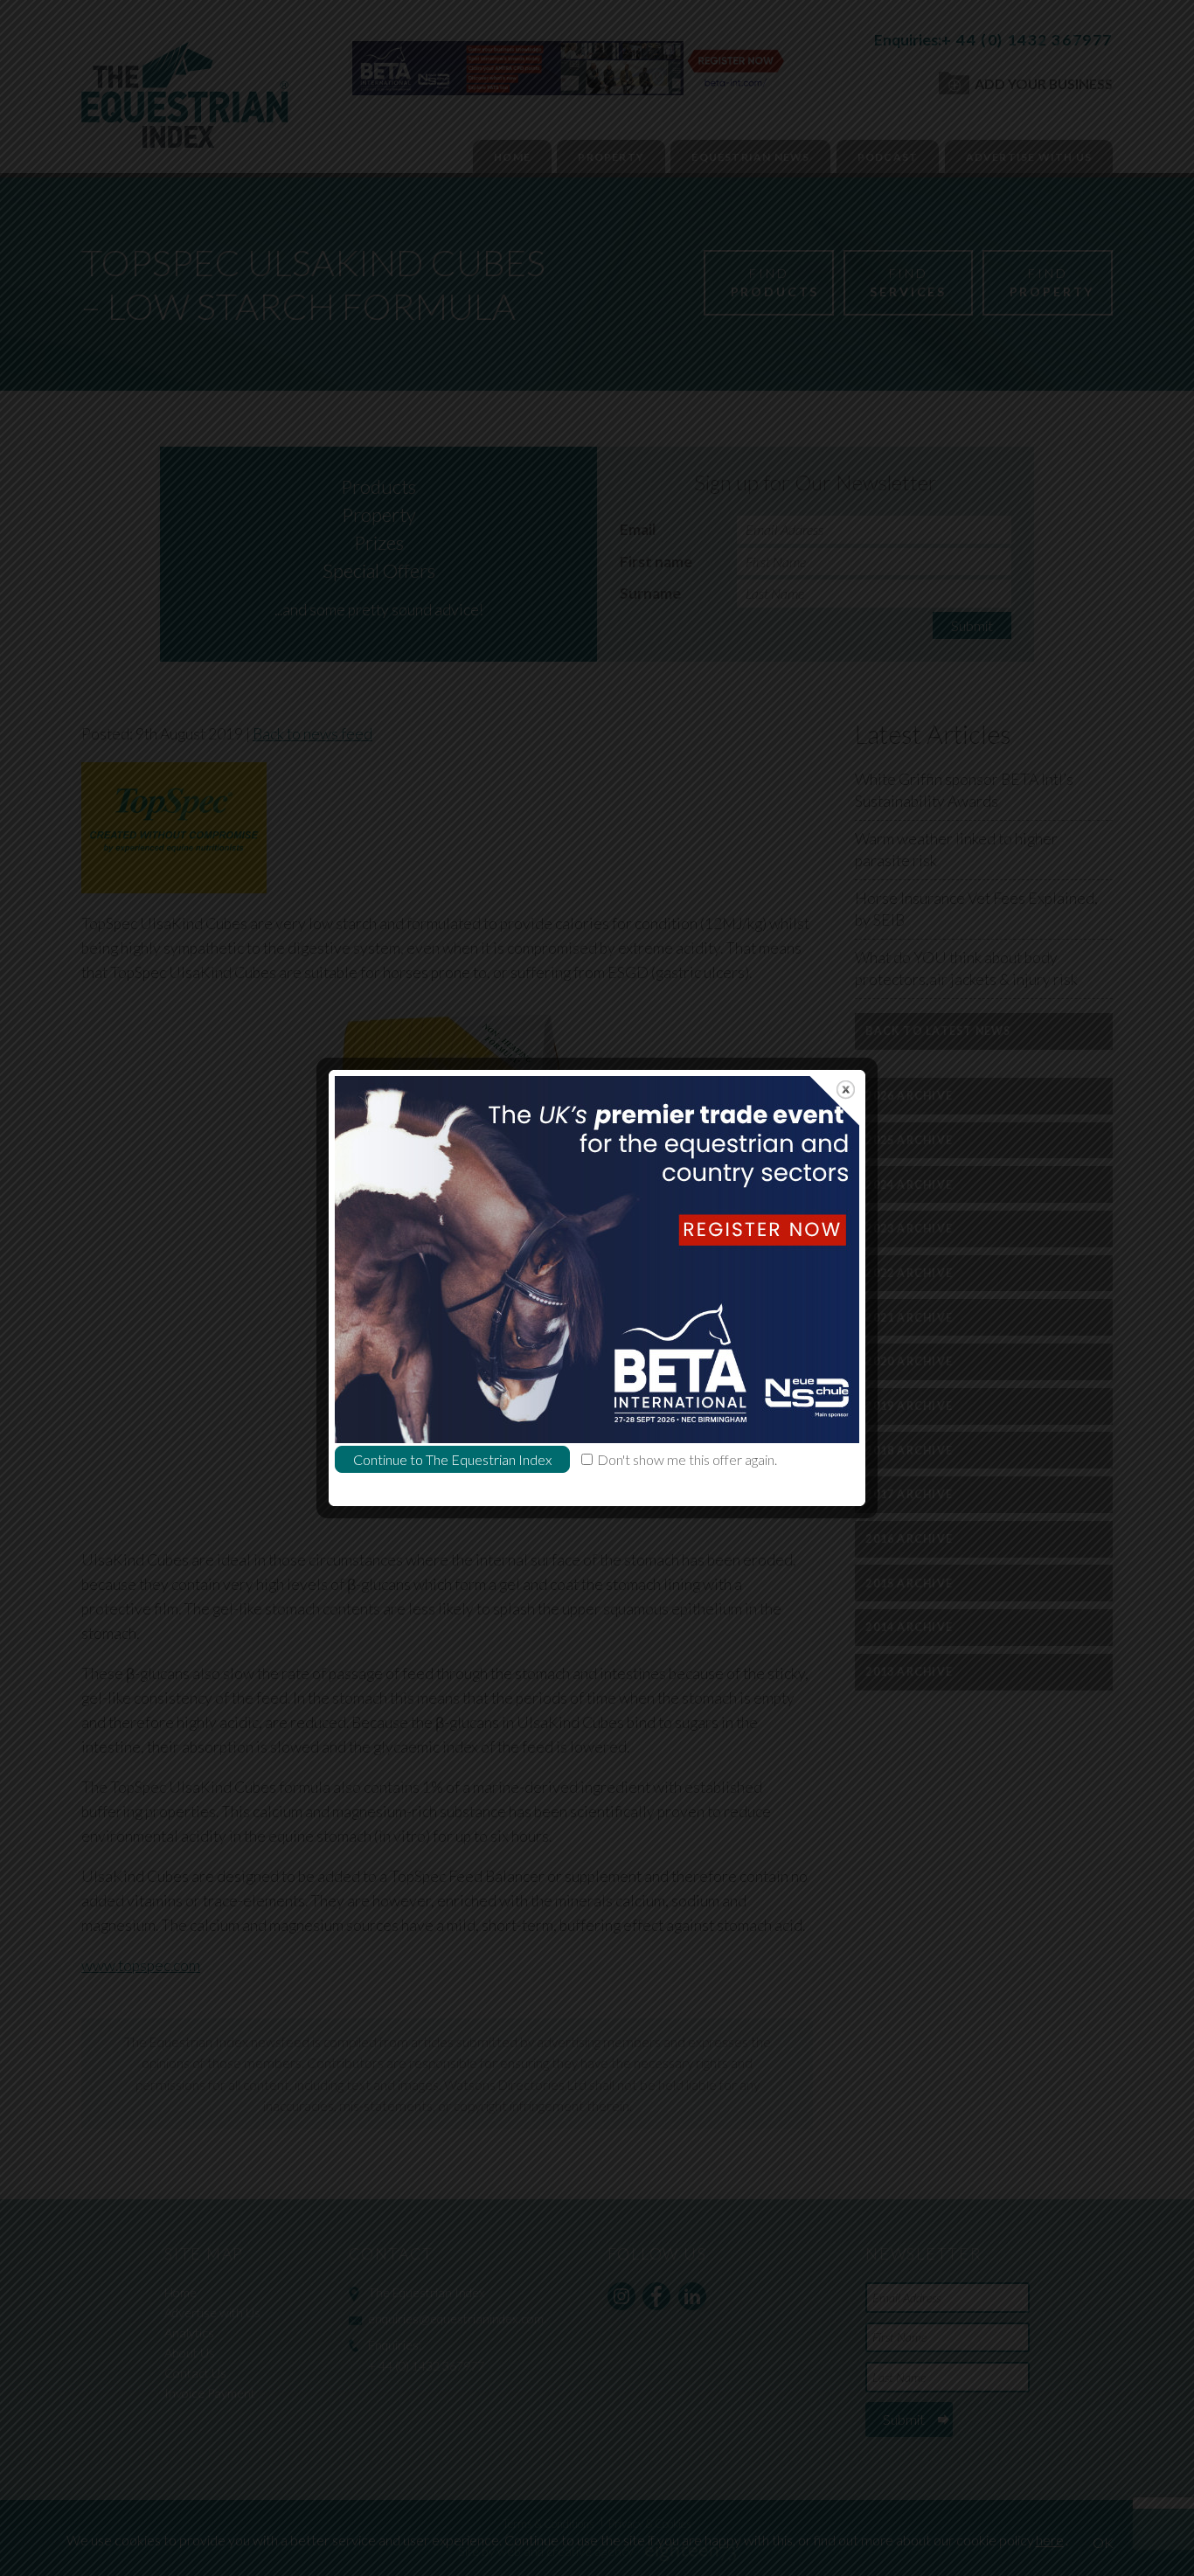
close (846, 1090)
